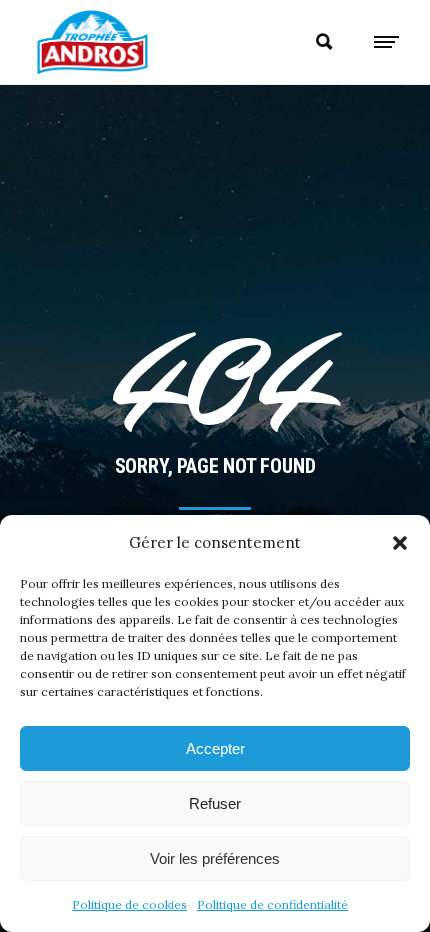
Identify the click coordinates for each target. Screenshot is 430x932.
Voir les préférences (215, 858)
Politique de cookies (129, 904)
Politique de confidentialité (272, 904)
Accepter (215, 748)
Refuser (215, 803)
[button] (400, 543)
